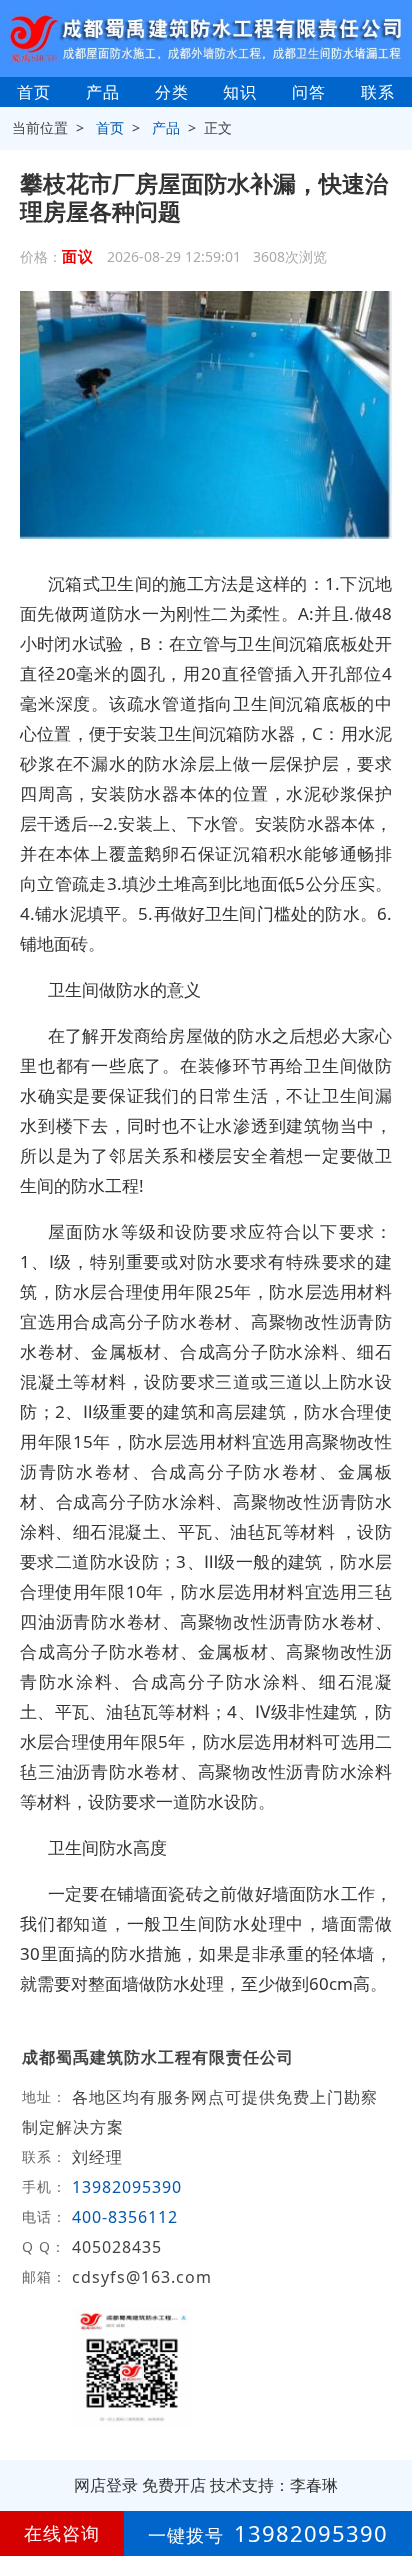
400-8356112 (127, 2217)
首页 (34, 92)
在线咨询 (62, 2533)
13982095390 (127, 2187)
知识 (240, 92)
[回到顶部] (386, 2480)
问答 (309, 92)
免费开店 (174, 2485)
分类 (172, 92)
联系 (378, 92)
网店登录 (106, 2485)
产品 (103, 92)
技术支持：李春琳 (274, 2485)
